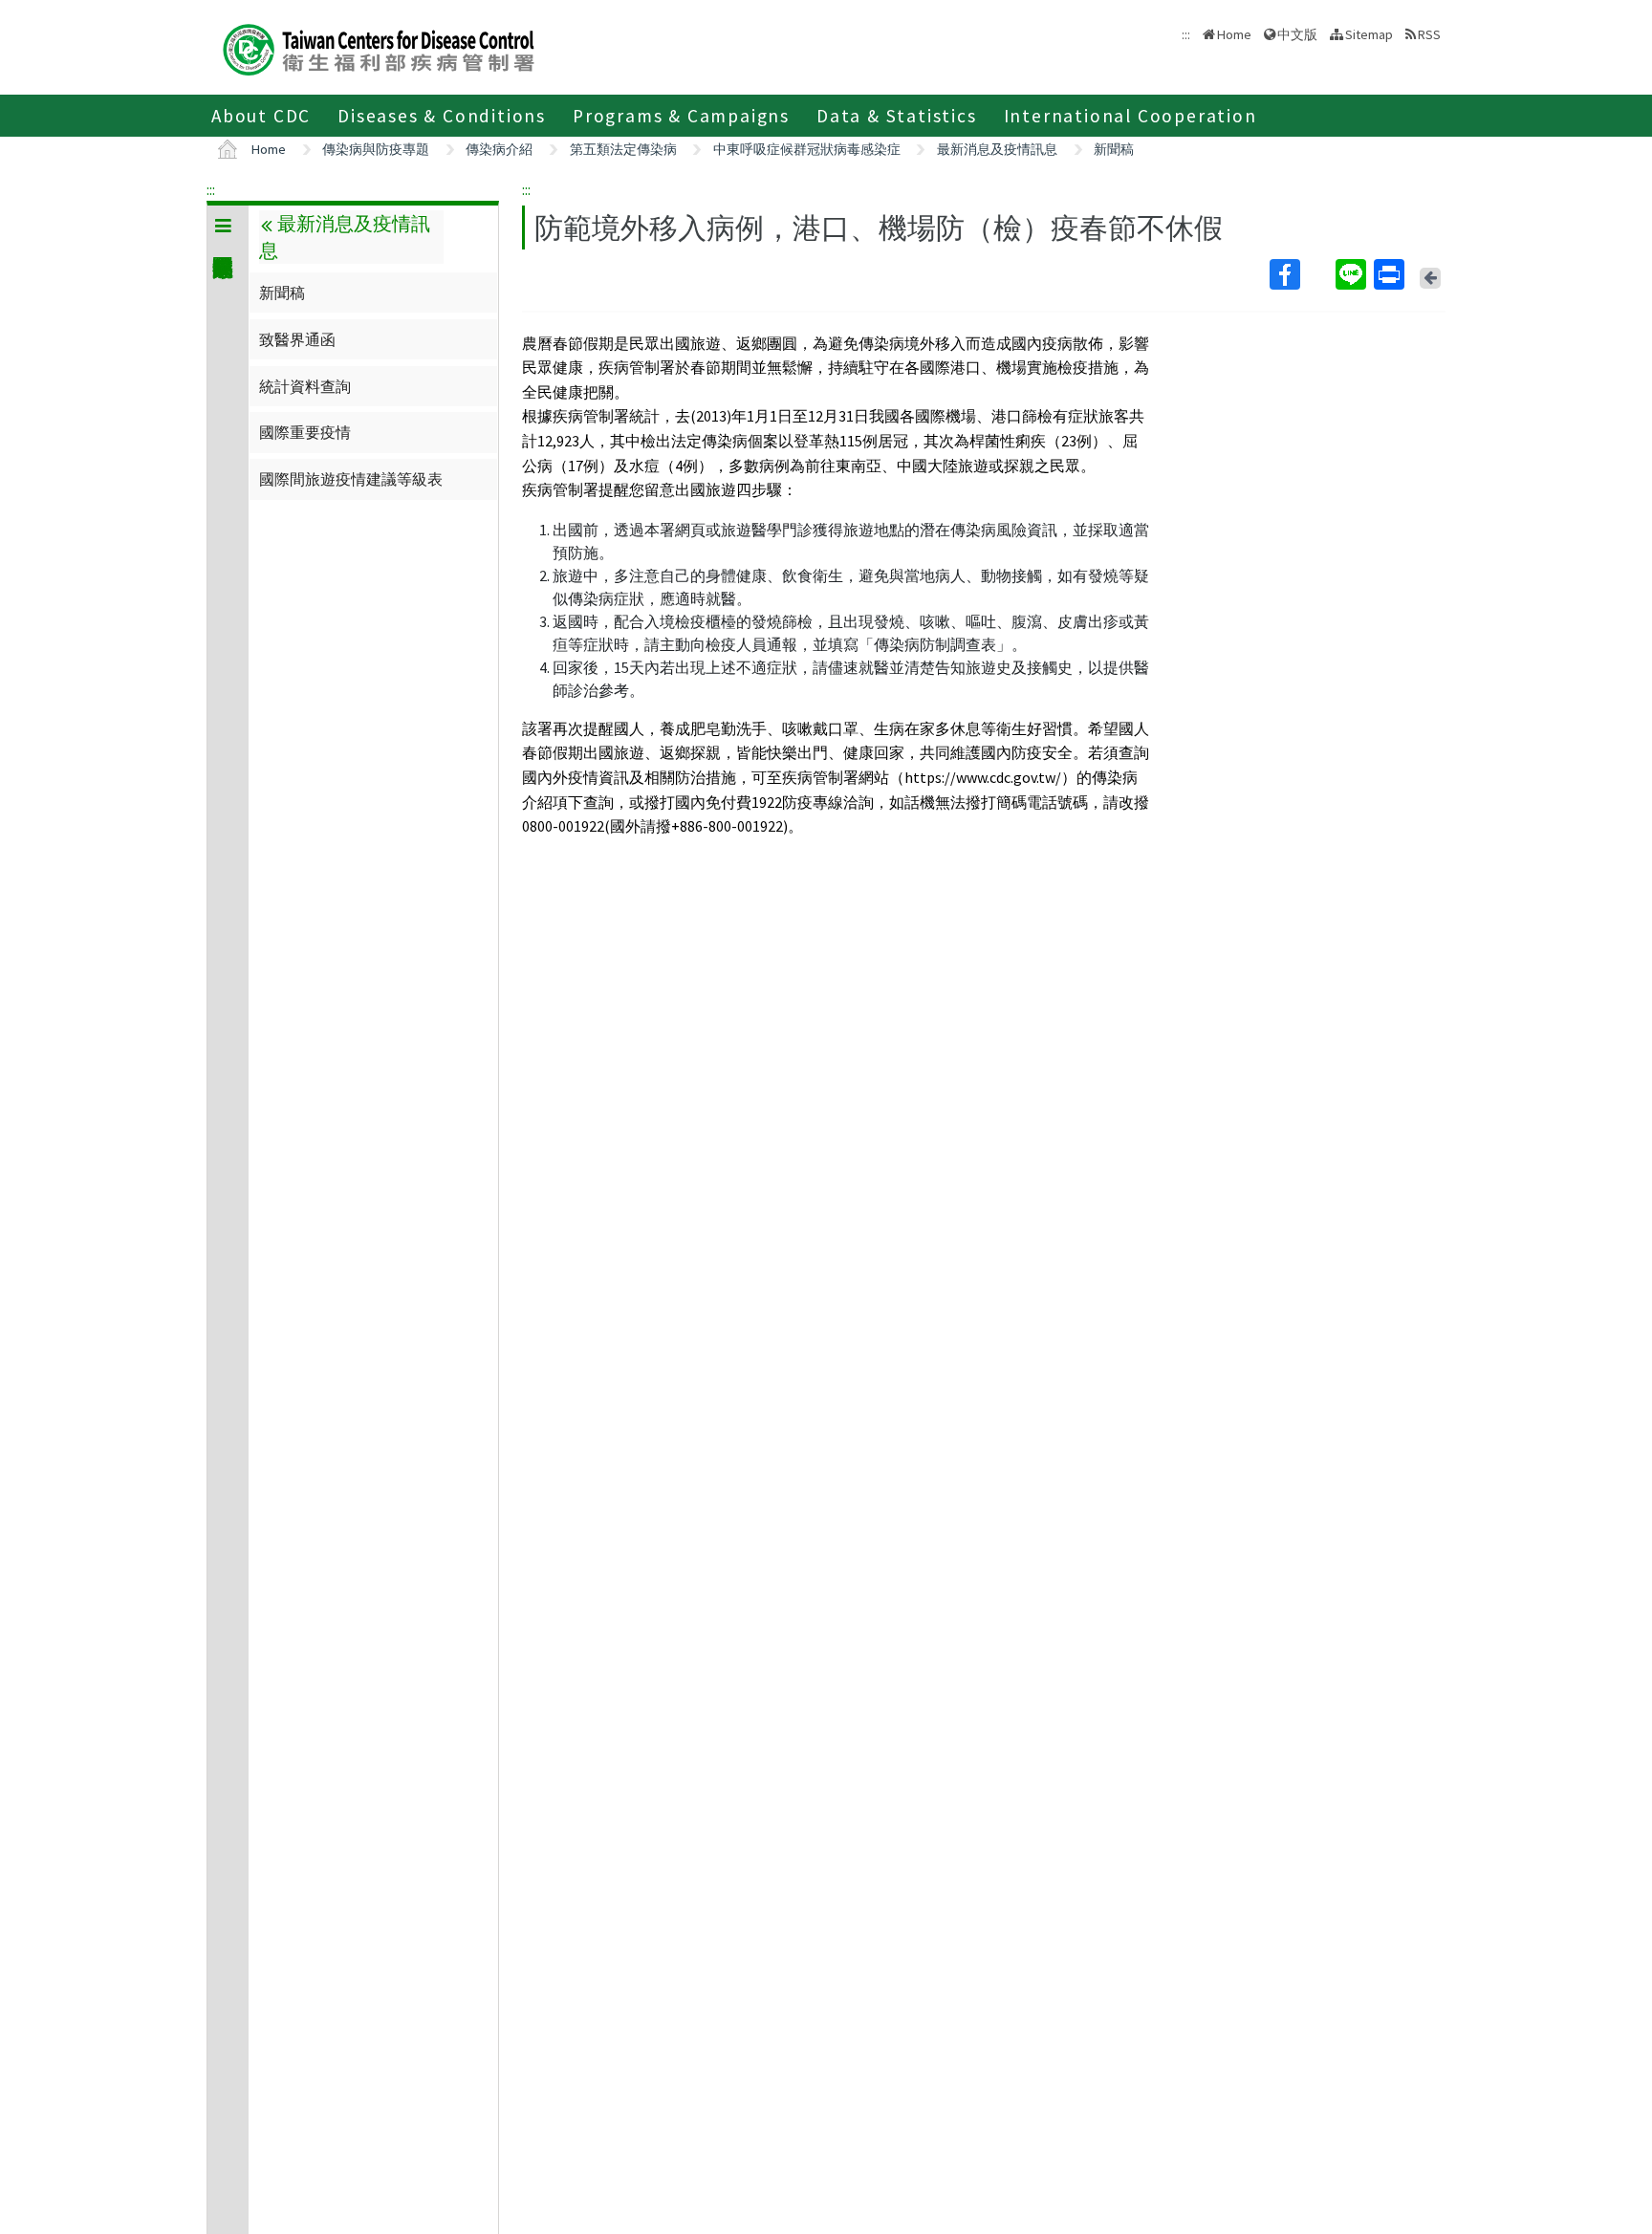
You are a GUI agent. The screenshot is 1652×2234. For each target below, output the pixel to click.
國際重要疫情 (305, 432)
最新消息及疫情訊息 (997, 149)
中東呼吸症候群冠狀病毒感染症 (807, 149)
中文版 (1297, 33)
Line (1353, 274)
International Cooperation (1130, 116)
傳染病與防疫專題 (376, 149)
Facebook (1301, 274)
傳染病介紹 (499, 149)
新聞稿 (1114, 149)
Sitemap (1369, 34)
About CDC (261, 116)
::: (211, 189)
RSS (1429, 34)
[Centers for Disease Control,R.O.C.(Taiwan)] (379, 47)
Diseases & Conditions (442, 116)
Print (1391, 274)
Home (1234, 34)
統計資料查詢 (305, 386)
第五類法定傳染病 (623, 149)
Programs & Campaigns (681, 116)
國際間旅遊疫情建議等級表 (351, 479)
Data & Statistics (897, 116)
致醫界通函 (297, 339)
